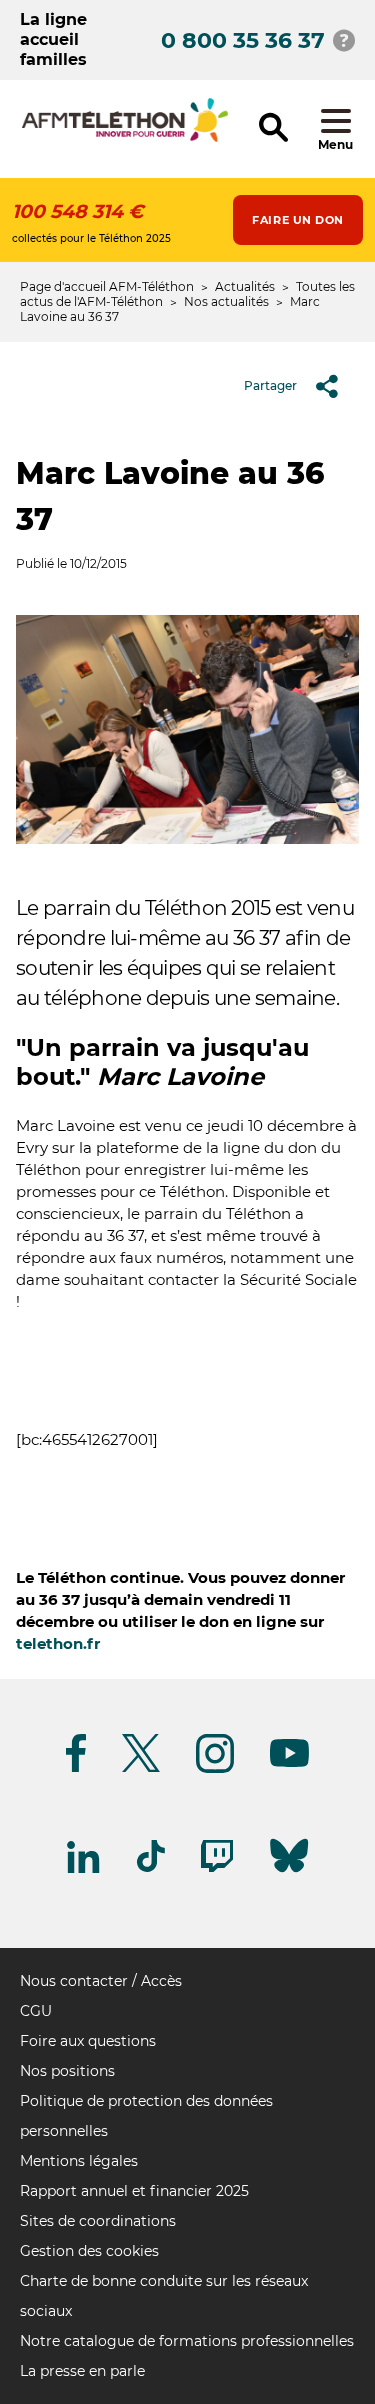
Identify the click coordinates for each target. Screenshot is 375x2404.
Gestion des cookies (89, 2251)
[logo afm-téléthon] (125, 138)
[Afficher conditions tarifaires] (344, 40)
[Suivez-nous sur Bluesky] (289, 1872)
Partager (270, 385)
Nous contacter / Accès (101, 1981)
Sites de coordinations (98, 2221)
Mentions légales (79, 2161)
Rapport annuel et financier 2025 (134, 2191)
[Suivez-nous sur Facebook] (76, 1768)
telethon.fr (58, 1643)
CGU (36, 2011)
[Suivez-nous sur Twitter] (141, 1768)
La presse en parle (82, 2371)
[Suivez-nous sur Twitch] (217, 1868)
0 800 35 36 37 (243, 40)
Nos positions (67, 2071)
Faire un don (298, 220)
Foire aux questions (88, 2041)
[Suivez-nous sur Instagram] (215, 1769)
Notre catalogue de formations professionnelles (187, 2341)
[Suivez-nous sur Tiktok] (151, 1868)
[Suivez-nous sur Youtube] (289, 1763)
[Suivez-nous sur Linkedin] (84, 1869)
